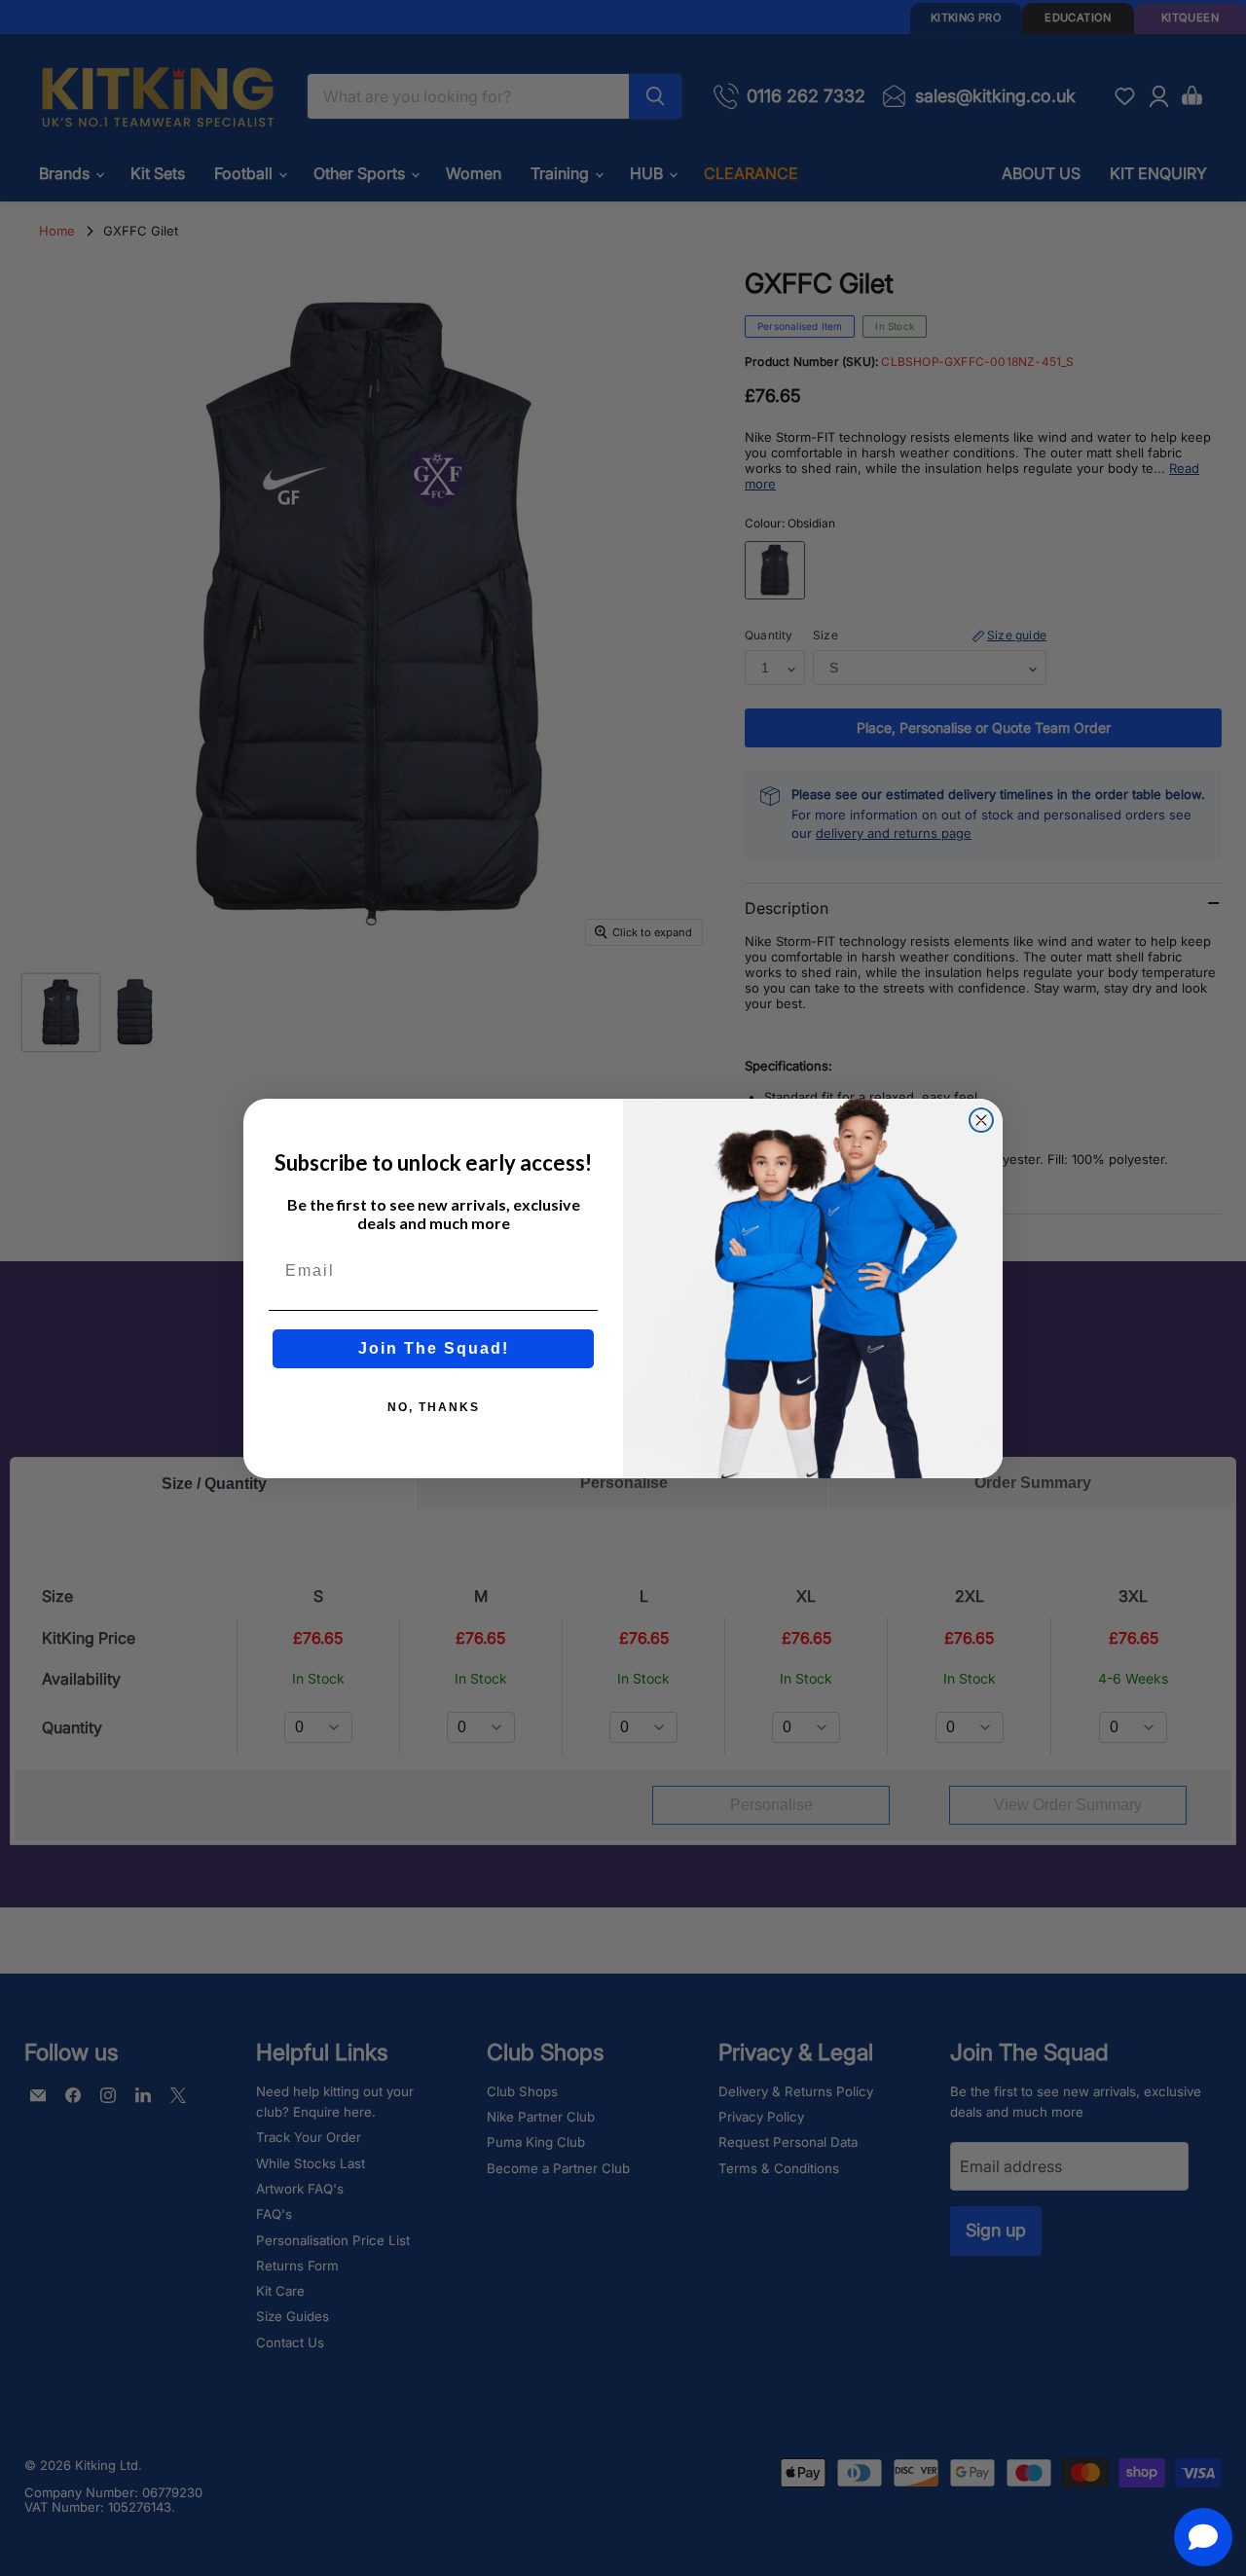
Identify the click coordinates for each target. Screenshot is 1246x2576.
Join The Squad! (434, 1348)
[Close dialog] (981, 1120)
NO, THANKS (434, 1407)
